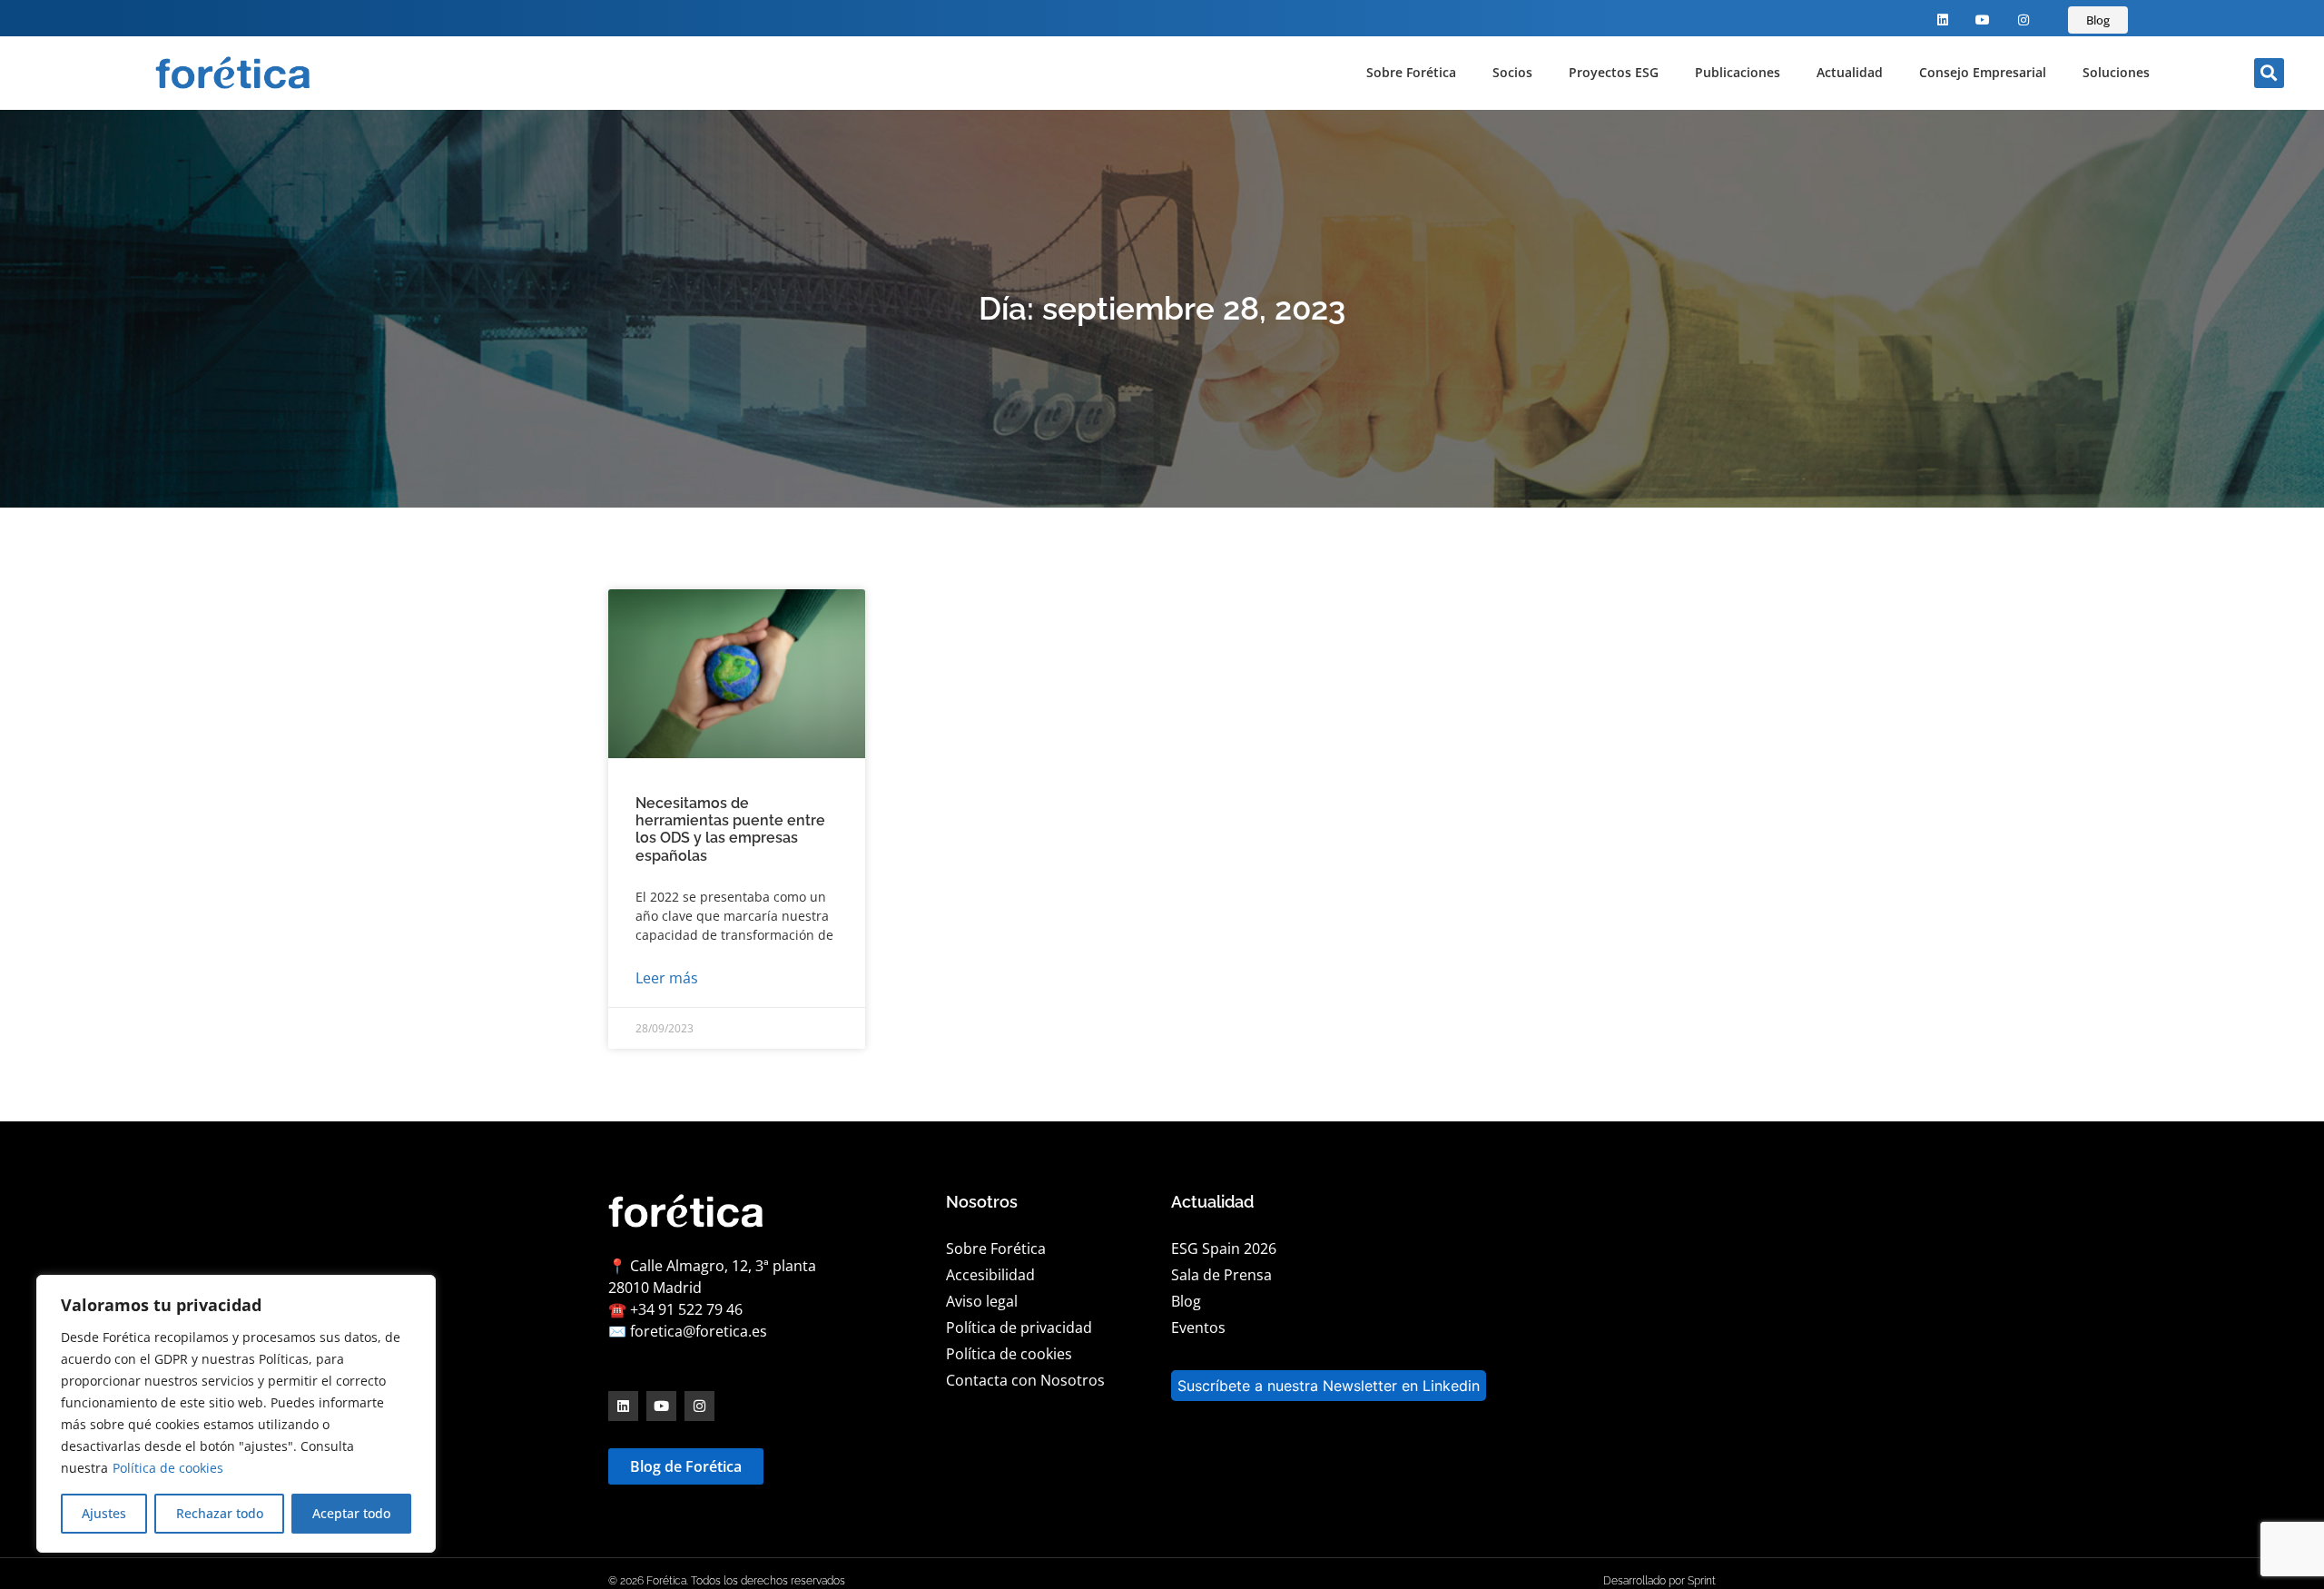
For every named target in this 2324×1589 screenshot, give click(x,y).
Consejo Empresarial (1983, 72)
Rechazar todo (220, 1513)
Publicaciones (1738, 72)
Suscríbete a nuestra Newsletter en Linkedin (1329, 1386)
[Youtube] (1983, 20)
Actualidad (1850, 72)
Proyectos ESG (1614, 72)
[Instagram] (2024, 20)
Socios (1512, 72)
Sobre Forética (1411, 72)
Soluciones (2116, 72)
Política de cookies (168, 1468)
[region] (236, 1414)
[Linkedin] (1942, 20)
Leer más (667, 978)
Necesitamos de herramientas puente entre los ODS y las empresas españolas (730, 829)
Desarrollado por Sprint (1659, 1581)
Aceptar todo (351, 1513)
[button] (2269, 73)
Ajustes (104, 1513)
